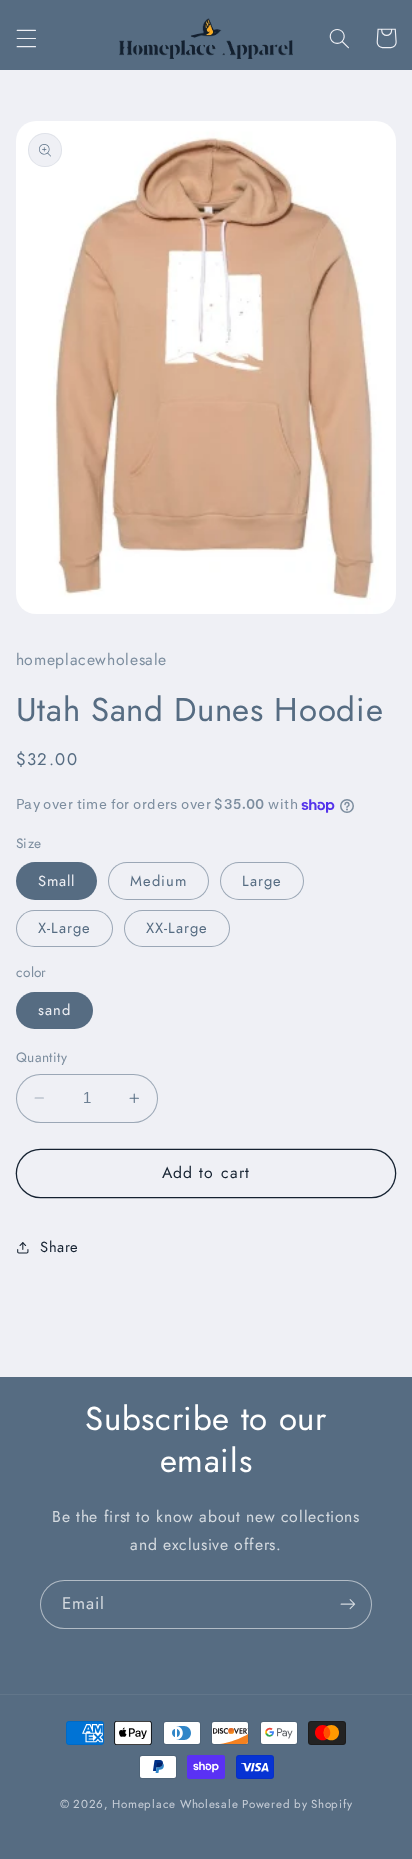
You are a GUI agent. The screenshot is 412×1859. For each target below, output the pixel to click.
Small (56, 881)
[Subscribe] (348, 1604)
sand (54, 1010)
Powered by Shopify (297, 1804)
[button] (26, 38)
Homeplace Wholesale (175, 1804)
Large (262, 881)
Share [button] (59, 1247)
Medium (158, 881)
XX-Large (177, 928)
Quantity (41, 1057)
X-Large (64, 928)
